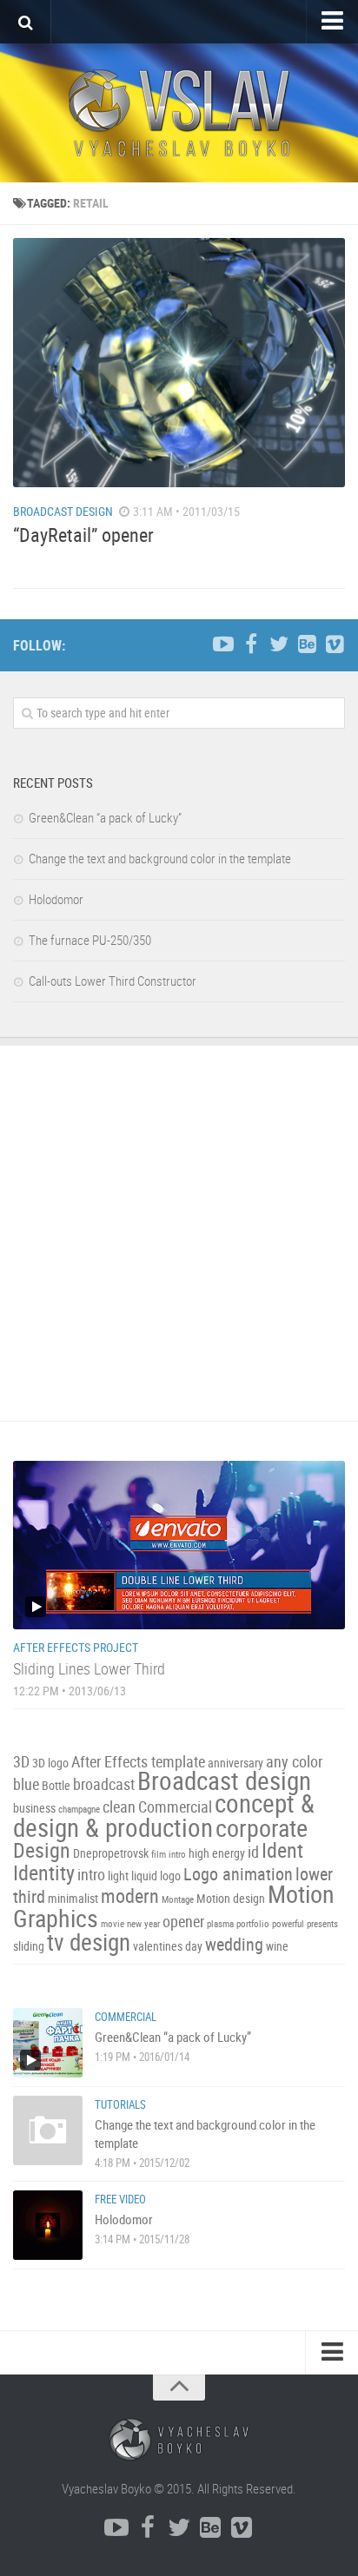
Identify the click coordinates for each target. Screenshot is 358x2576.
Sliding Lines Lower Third (89, 1668)
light (118, 1876)
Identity (44, 1873)
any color (294, 1762)
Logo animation (238, 1874)
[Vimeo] (335, 644)
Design (42, 1850)
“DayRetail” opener (83, 535)
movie (113, 1924)
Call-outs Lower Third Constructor (113, 981)
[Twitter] (279, 644)
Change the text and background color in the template (160, 858)
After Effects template (138, 1762)
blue (26, 1784)
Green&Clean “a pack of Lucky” (105, 817)
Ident (282, 1850)
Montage (178, 1899)
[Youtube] (223, 644)
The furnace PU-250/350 (90, 940)
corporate (262, 1827)
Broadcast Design (63, 511)
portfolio (253, 1924)
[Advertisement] (179, 1233)
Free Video (120, 2199)
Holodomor (56, 899)
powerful (288, 1924)
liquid (144, 1876)
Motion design (231, 1898)
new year (143, 1924)
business (34, 1808)
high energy (217, 1853)
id (253, 1852)
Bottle (56, 1785)
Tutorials (120, 2104)
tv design (89, 1942)
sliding (29, 1946)
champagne (79, 1809)
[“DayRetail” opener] (179, 363)
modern (130, 1896)
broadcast (104, 1784)
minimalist (73, 1898)
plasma (220, 1924)
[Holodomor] (48, 2225)
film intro (169, 1854)
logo (170, 1876)
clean (119, 1807)
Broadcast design (224, 1780)
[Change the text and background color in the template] (48, 2130)
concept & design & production (164, 1815)
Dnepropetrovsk (111, 1853)
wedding (234, 1944)
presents (322, 1924)
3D (21, 1762)
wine (277, 1946)
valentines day (168, 1946)
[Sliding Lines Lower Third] (179, 1545)
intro (91, 1875)
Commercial (175, 1807)
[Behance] (307, 644)
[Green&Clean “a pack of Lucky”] (48, 2043)
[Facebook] (251, 644)
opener (183, 1922)
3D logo (50, 1763)
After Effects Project (76, 1647)
